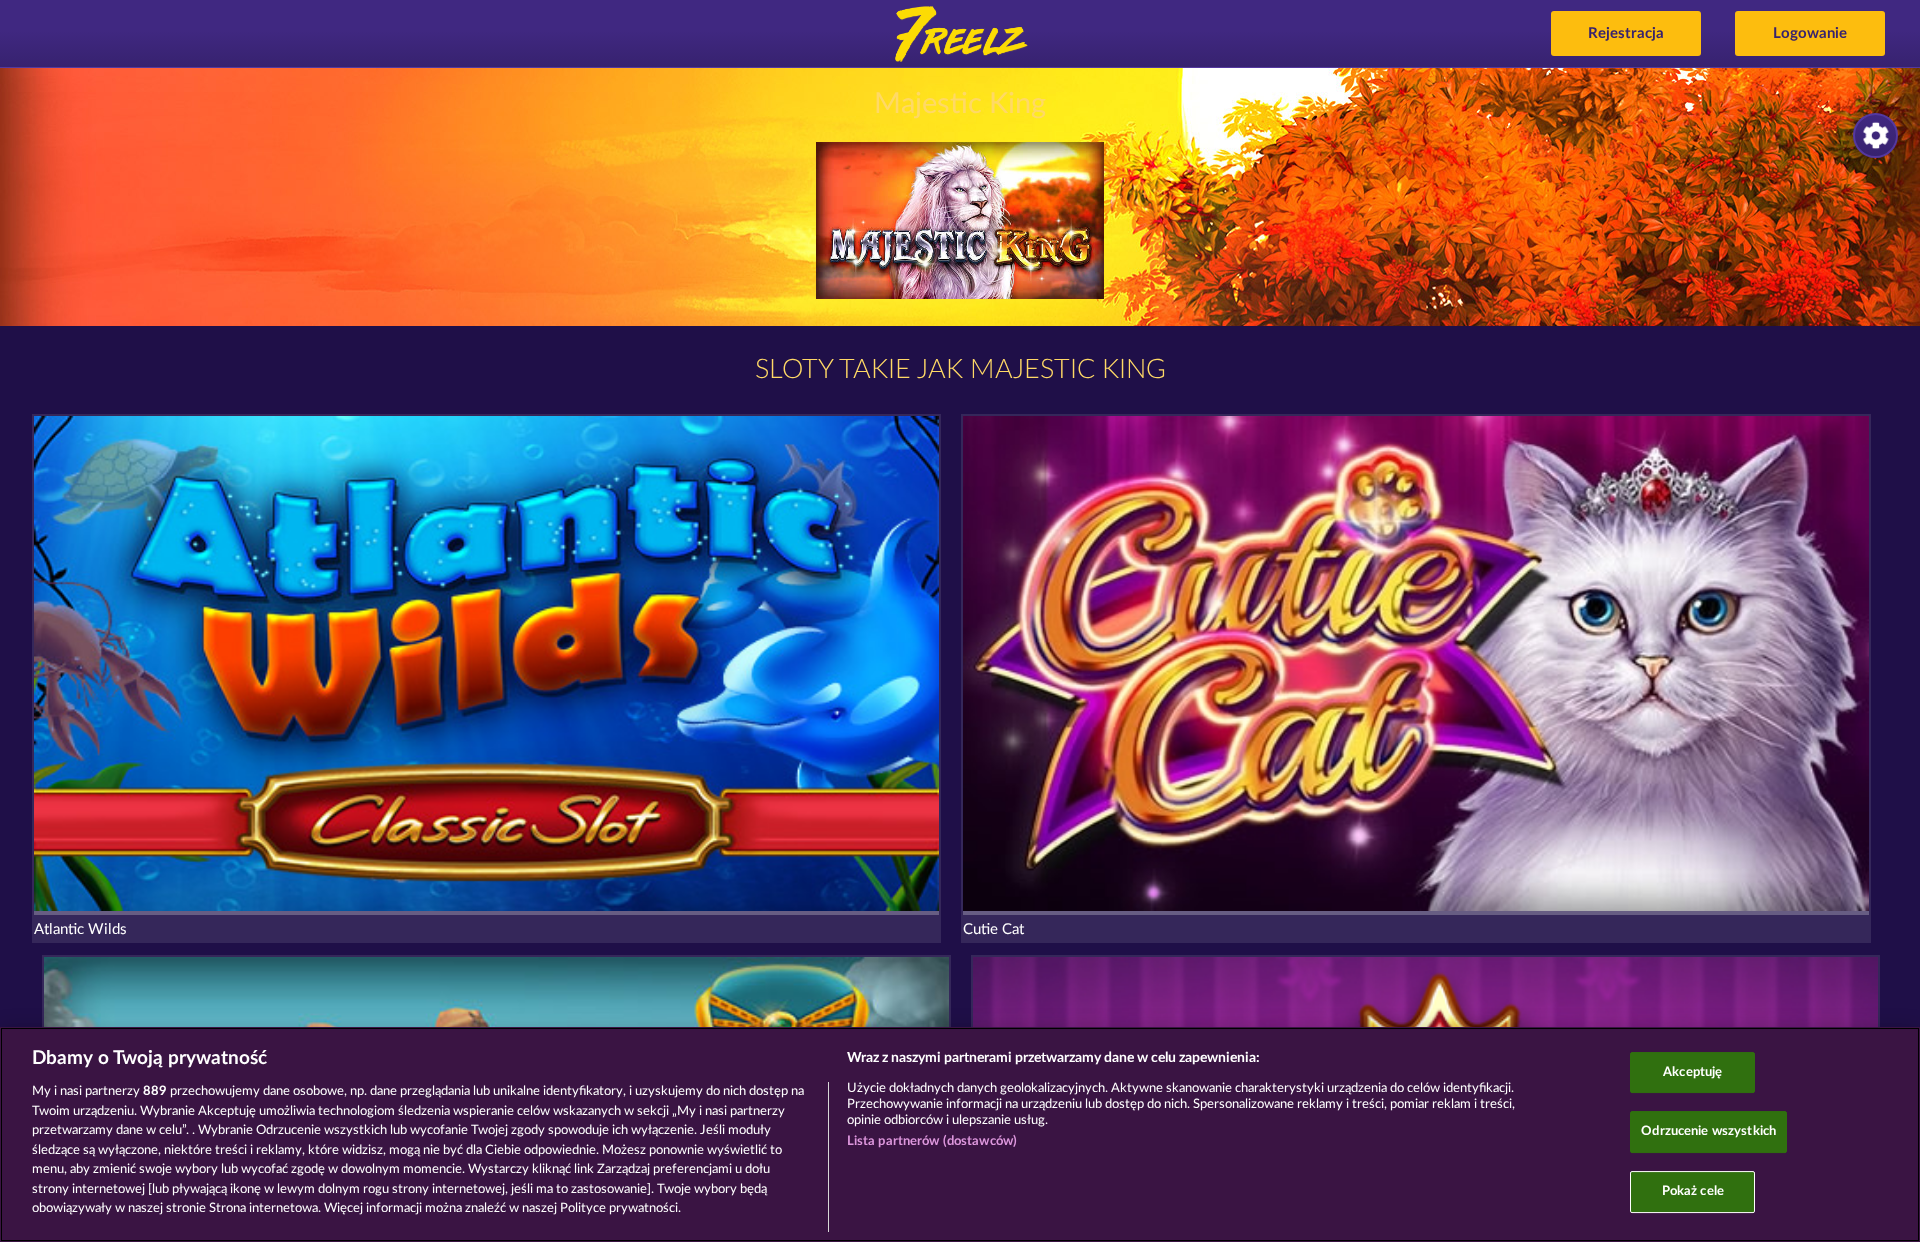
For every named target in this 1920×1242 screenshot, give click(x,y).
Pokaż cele (1693, 1191)
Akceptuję (1692, 1072)
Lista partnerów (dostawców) (932, 1141)
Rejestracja (1626, 33)
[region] (960, 1134)
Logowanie (1810, 33)
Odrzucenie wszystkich (1708, 1131)
